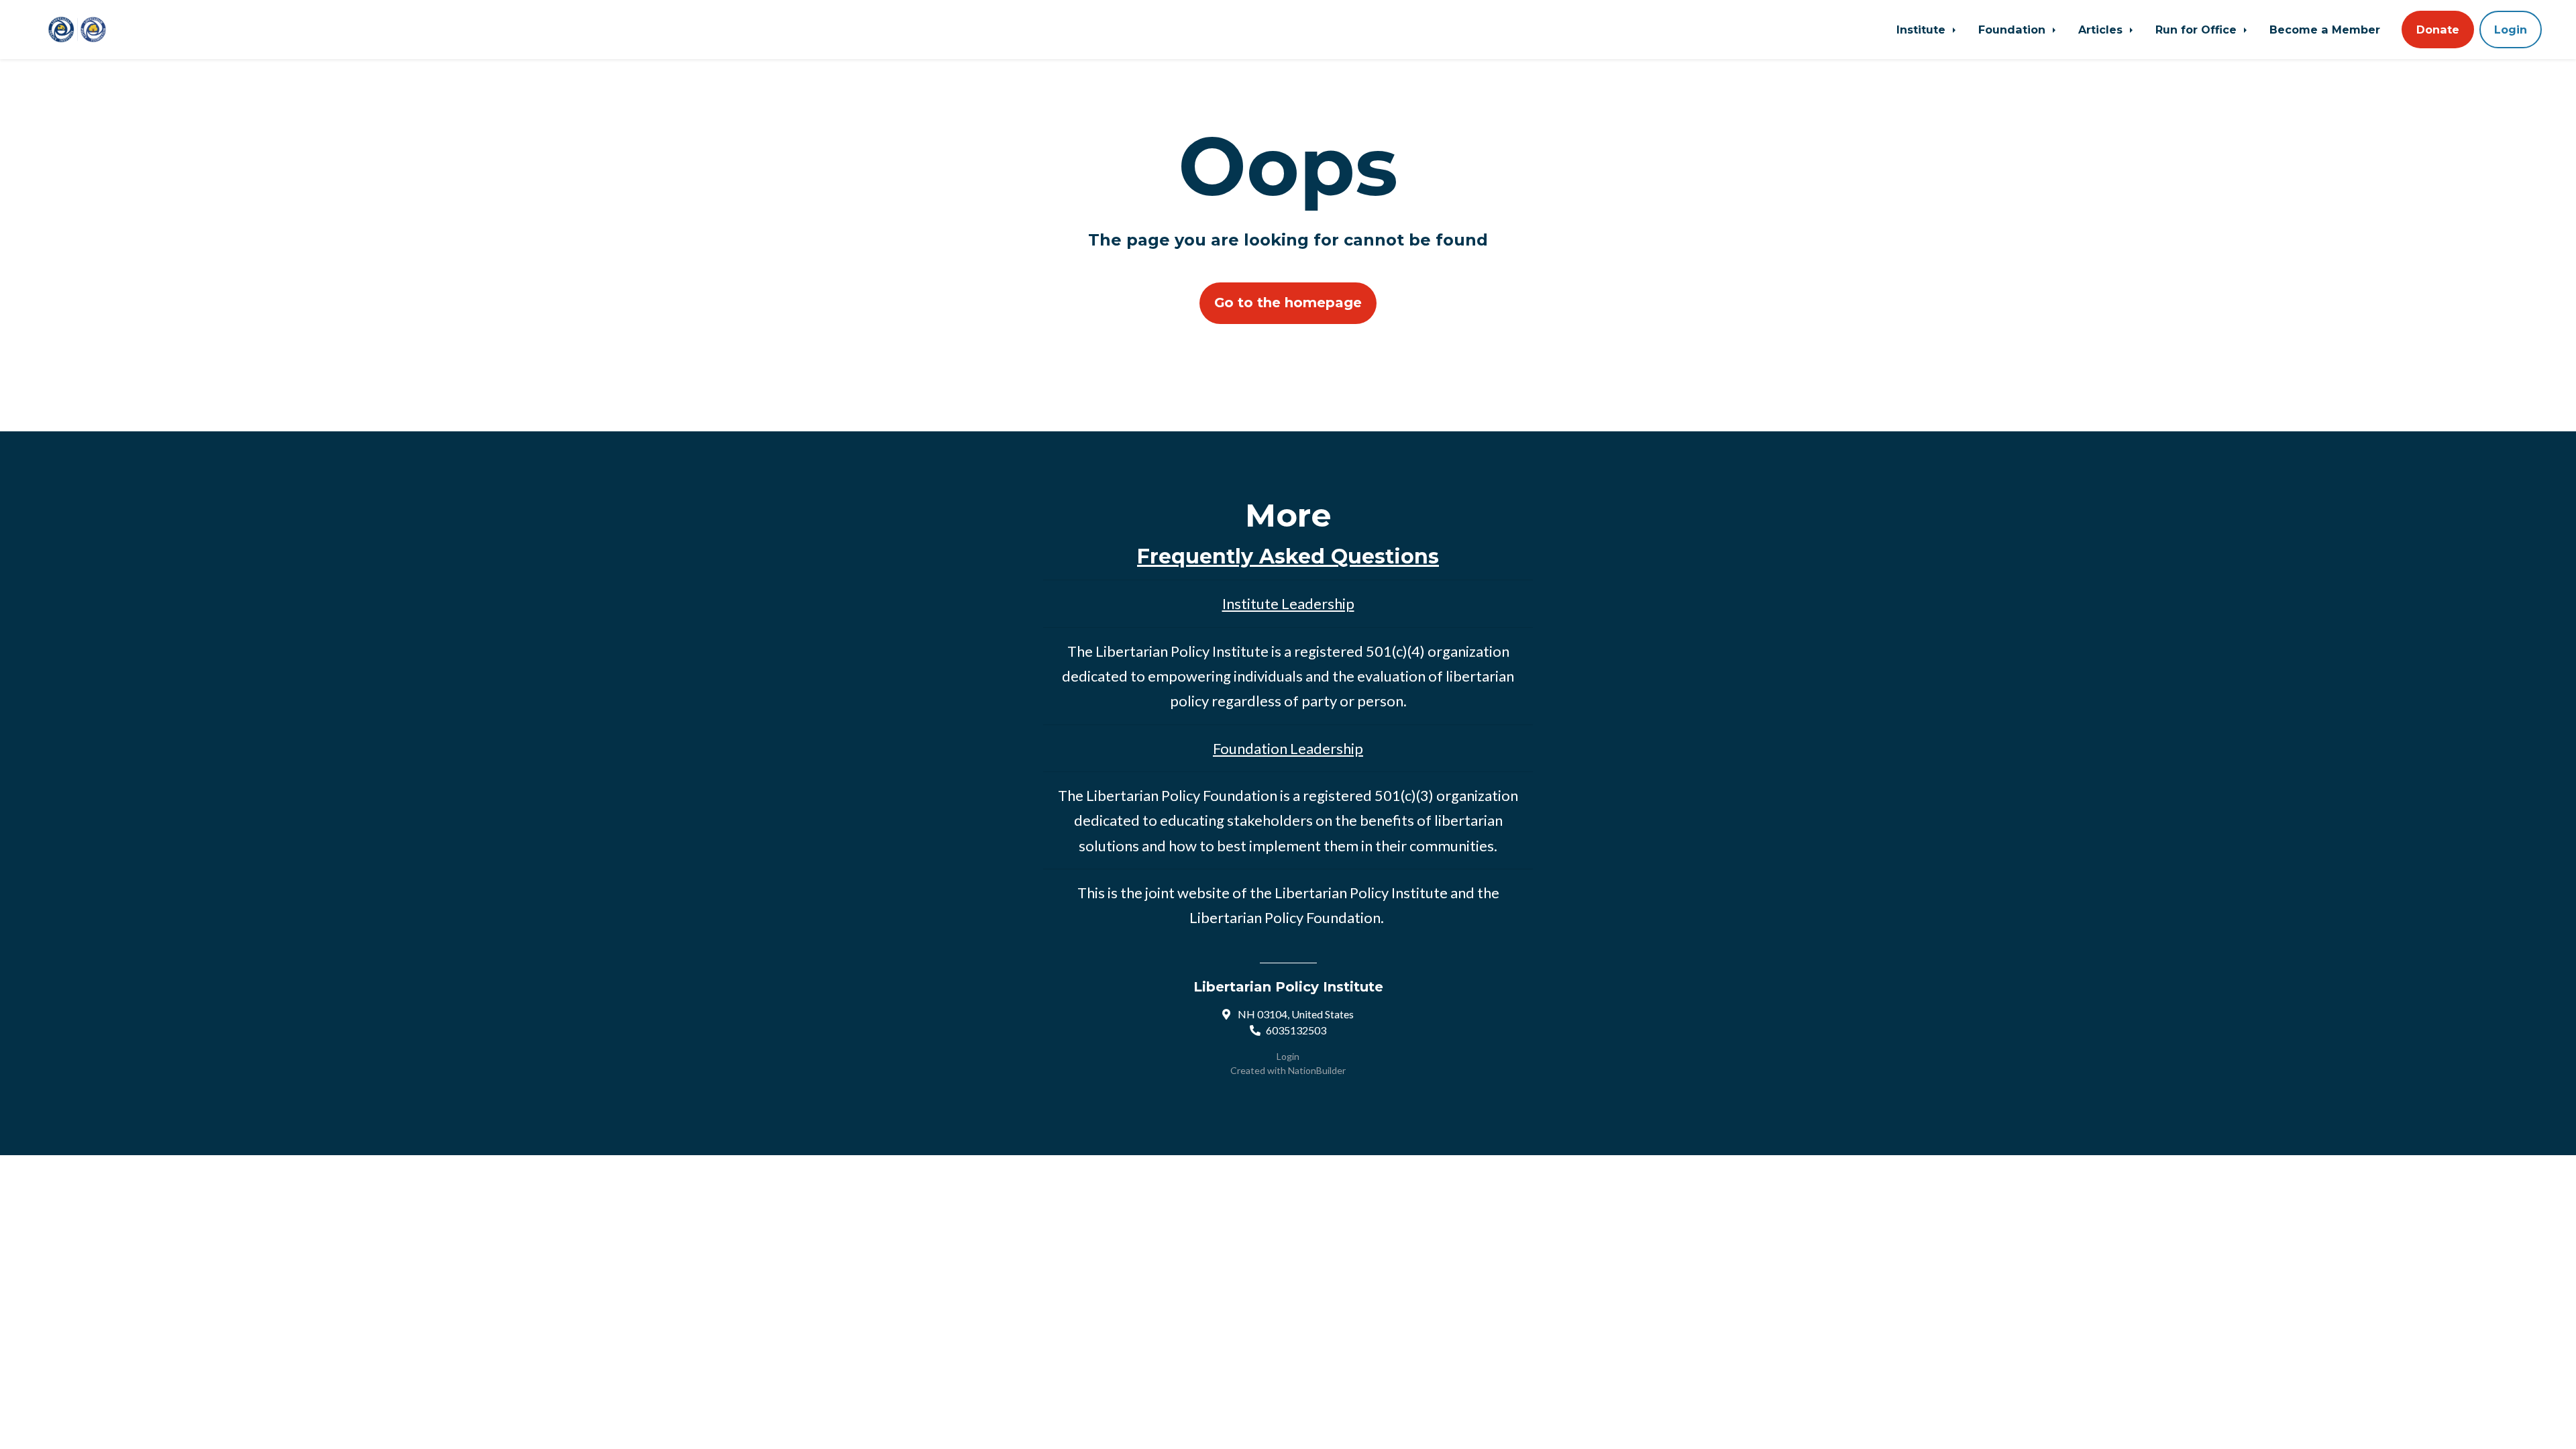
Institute (1923, 30)
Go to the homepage (1288, 303)
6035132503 (1296, 1030)
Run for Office (2198, 30)
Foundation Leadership (1288, 748)
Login (2511, 30)
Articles (2102, 30)
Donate (2438, 30)
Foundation (2014, 30)
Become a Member (2325, 30)
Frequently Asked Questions (1288, 556)
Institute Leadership (1288, 603)
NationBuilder (1317, 1070)
